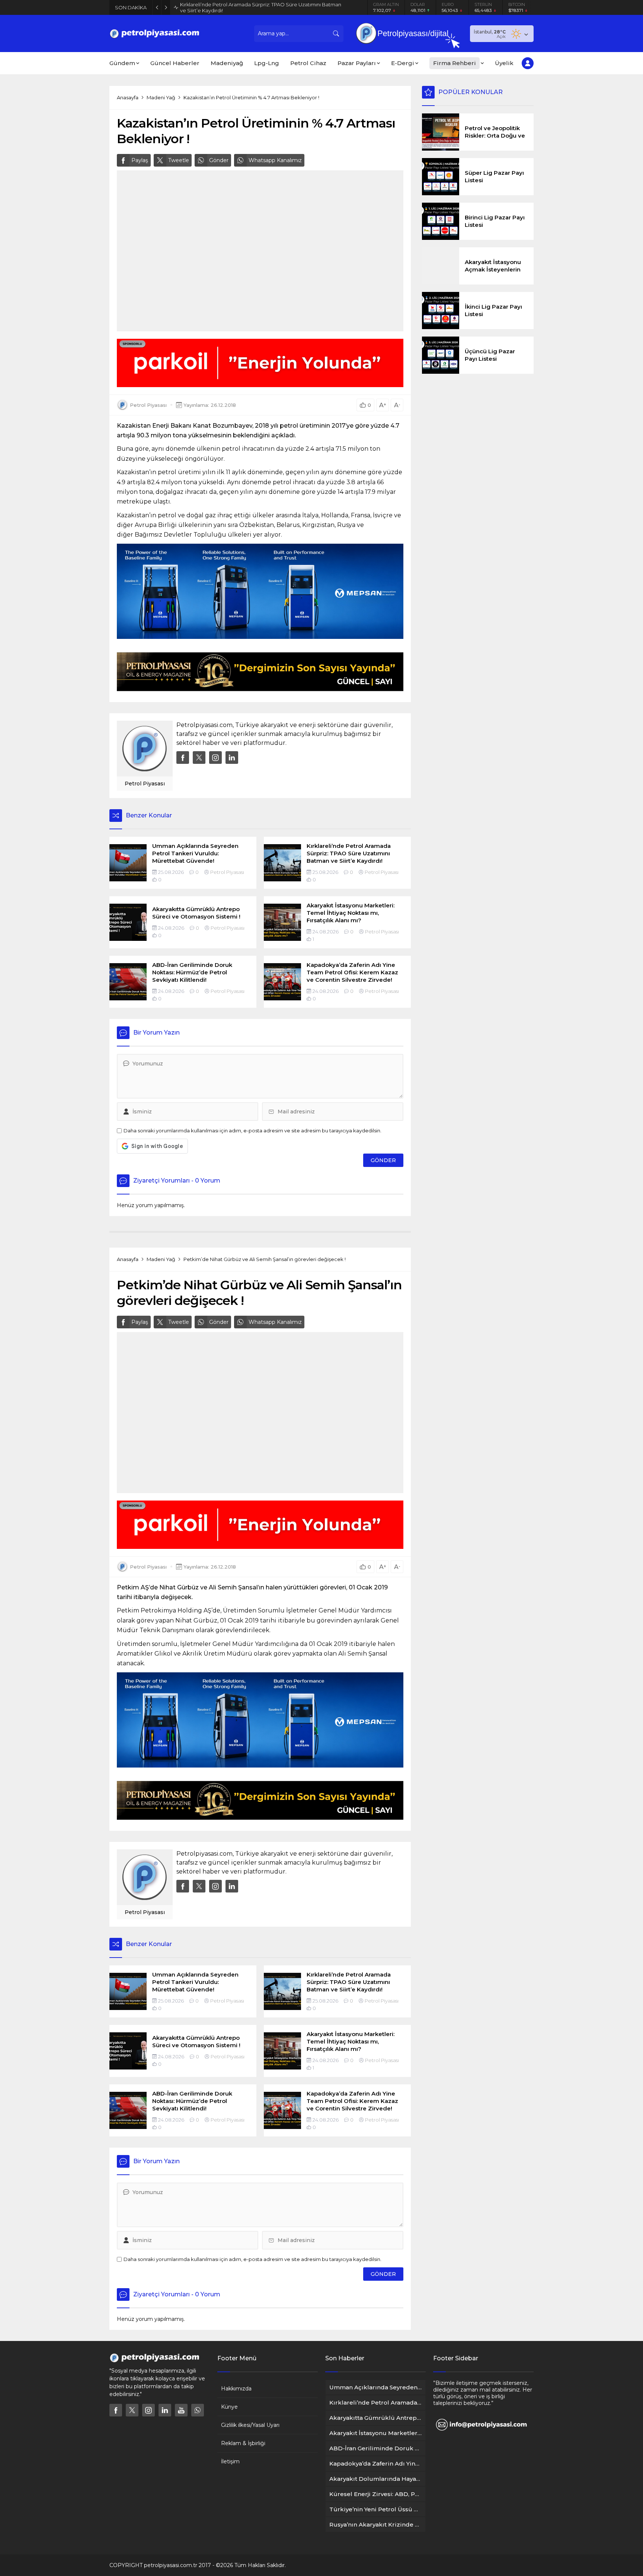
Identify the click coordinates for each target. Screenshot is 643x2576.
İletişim (230, 2461)
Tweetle (179, 160)
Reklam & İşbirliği (243, 2443)
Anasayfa (128, 97)
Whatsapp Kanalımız (275, 160)
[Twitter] (132, 2410)
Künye (229, 2407)
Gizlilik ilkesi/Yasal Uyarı (250, 2425)
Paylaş (140, 160)
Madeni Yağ (161, 97)
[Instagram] (148, 2410)
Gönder (219, 160)
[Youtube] (181, 2410)
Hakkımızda (236, 2389)
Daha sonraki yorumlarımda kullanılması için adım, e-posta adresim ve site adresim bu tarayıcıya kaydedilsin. (252, 1131)
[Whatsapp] (198, 2410)
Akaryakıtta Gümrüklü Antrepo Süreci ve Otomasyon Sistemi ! (253, 7)
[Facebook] (116, 2410)
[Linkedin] (165, 2410)
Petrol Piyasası (148, 405)
